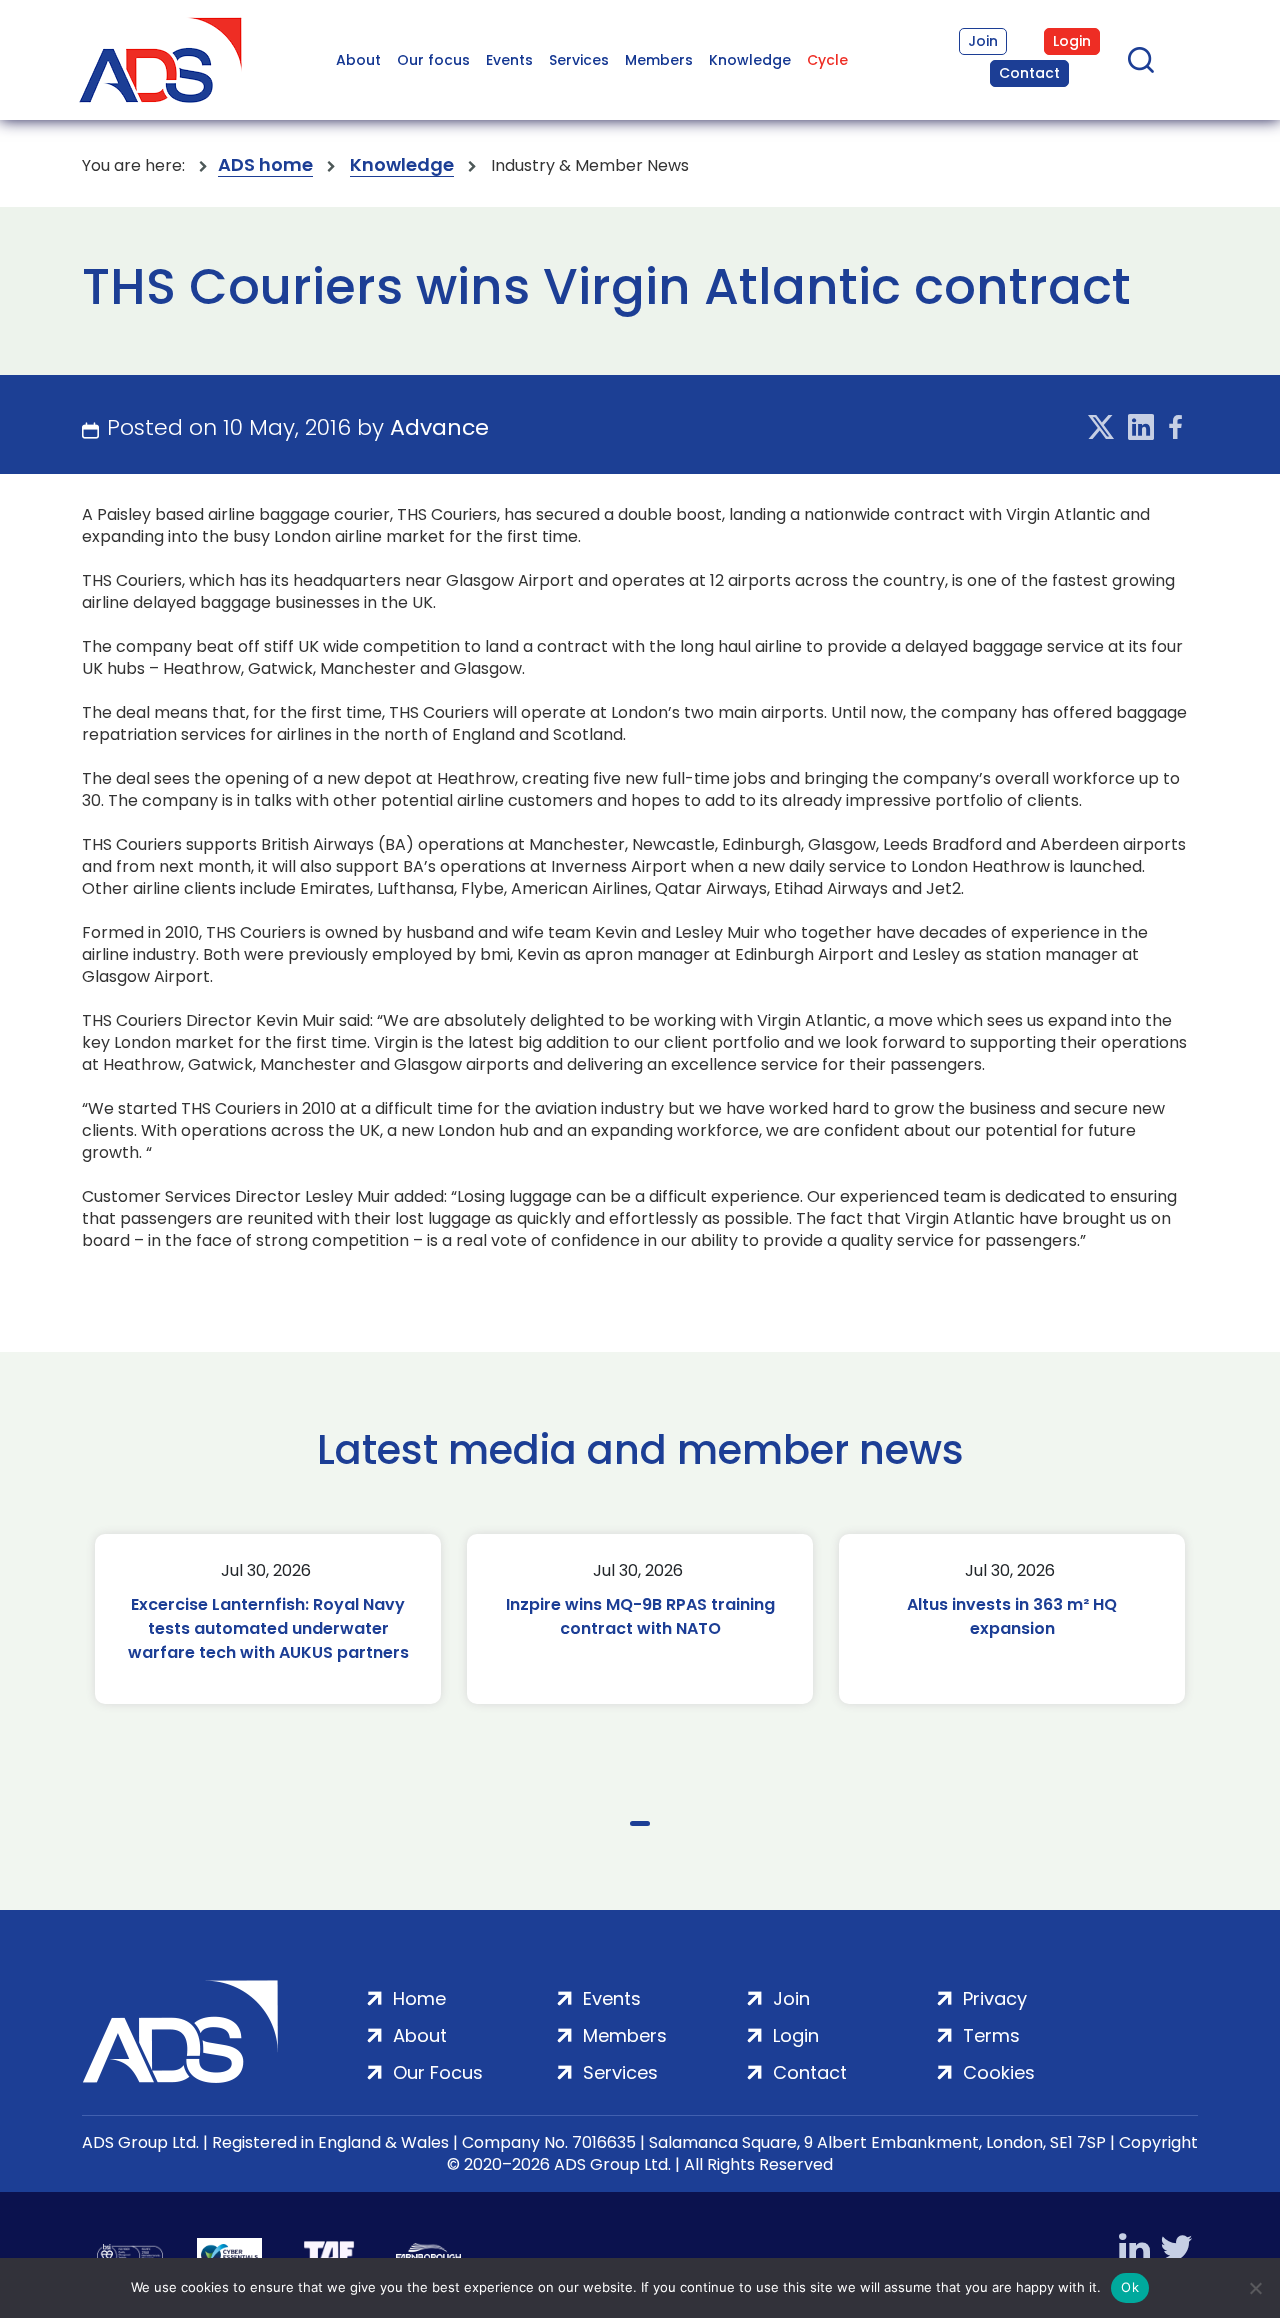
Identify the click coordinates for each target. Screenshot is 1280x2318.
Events (509, 60)
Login (1072, 41)
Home (419, 1998)
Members (659, 60)
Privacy (995, 1998)
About (358, 60)
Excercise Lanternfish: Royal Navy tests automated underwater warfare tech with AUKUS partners (268, 1628)
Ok (1130, 2287)
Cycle (827, 60)
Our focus (433, 60)
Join (983, 41)
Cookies (999, 2072)
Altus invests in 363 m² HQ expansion (1012, 1616)
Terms (991, 2035)
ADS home (265, 165)
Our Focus (438, 2072)
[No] (1255, 2288)
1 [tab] (640, 1823)
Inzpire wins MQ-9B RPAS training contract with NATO (640, 1616)
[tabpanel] (268, 1619)
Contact (1029, 73)
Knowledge (750, 60)
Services (579, 60)
